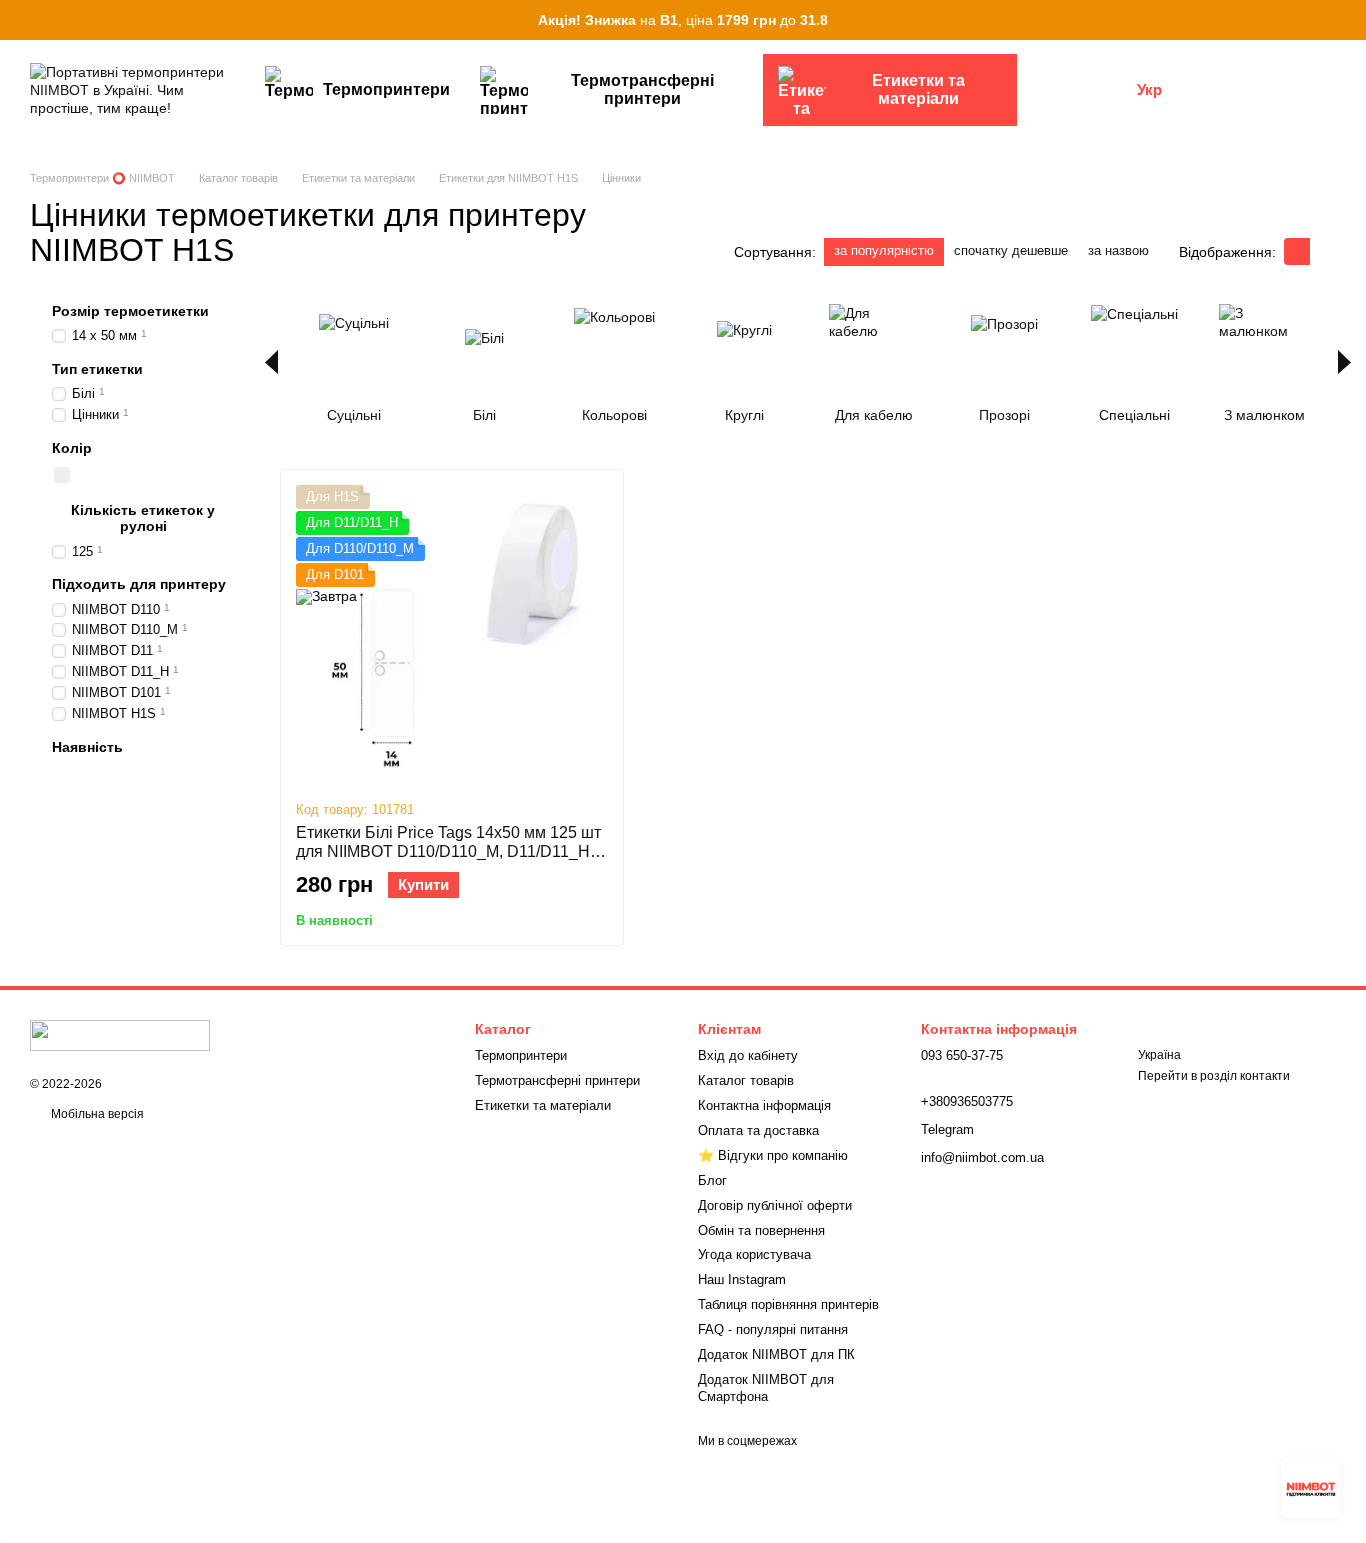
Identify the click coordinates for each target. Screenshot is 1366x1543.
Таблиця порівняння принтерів (788, 1304)
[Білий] (62, 475)
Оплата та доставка (758, 1130)
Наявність (87, 747)
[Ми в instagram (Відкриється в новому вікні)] (1109, 90)
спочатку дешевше (1011, 250)
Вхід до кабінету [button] (748, 1055)
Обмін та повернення (761, 1230)
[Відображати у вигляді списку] (1323, 251)
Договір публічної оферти (775, 1205)
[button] (1350, 20)
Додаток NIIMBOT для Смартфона (766, 1388)
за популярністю (884, 250)
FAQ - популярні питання (773, 1329)
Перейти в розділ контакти (1214, 1076)
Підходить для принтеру (139, 584)
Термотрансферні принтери (642, 89)
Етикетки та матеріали (918, 89)
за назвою (1118, 250)
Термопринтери (386, 89)
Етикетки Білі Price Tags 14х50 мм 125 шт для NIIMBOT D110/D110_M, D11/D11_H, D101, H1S (448, 851)
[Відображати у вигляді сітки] (1297, 251)
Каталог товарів (746, 1080)
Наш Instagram (742, 1279)
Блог (712, 1180)
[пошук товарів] (1053, 90)
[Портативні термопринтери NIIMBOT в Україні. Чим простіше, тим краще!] (120, 1035)
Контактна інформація (764, 1105)
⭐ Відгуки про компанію (773, 1155)
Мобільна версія (96, 1114)
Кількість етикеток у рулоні (143, 518)
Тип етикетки (97, 369)
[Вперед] (1344, 362)
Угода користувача (754, 1254)
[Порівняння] (1216, 90)
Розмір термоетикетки (130, 311)
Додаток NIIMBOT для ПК (776, 1354)
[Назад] (271, 362)
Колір (72, 448)
